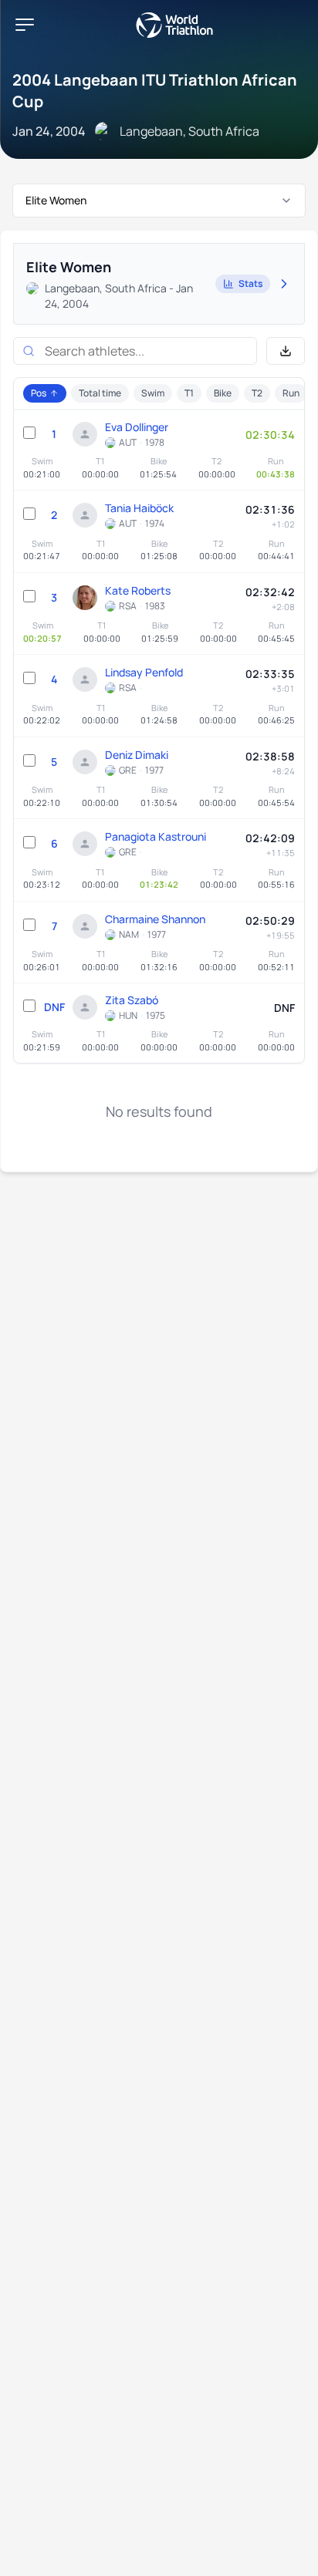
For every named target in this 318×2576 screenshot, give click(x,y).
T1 (189, 393)
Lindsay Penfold (144, 672)
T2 (257, 393)
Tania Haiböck (139, 508)
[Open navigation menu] (25, 25)
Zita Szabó (132, 1000)
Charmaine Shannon (155, 919)
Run (291, 393)
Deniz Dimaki (137, 755)
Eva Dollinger (137, 427)
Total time (100, 393)
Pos (39, 393)
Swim (153, 393)
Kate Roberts (138, 590)
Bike (223, 393)
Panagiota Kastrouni (156, 836)
